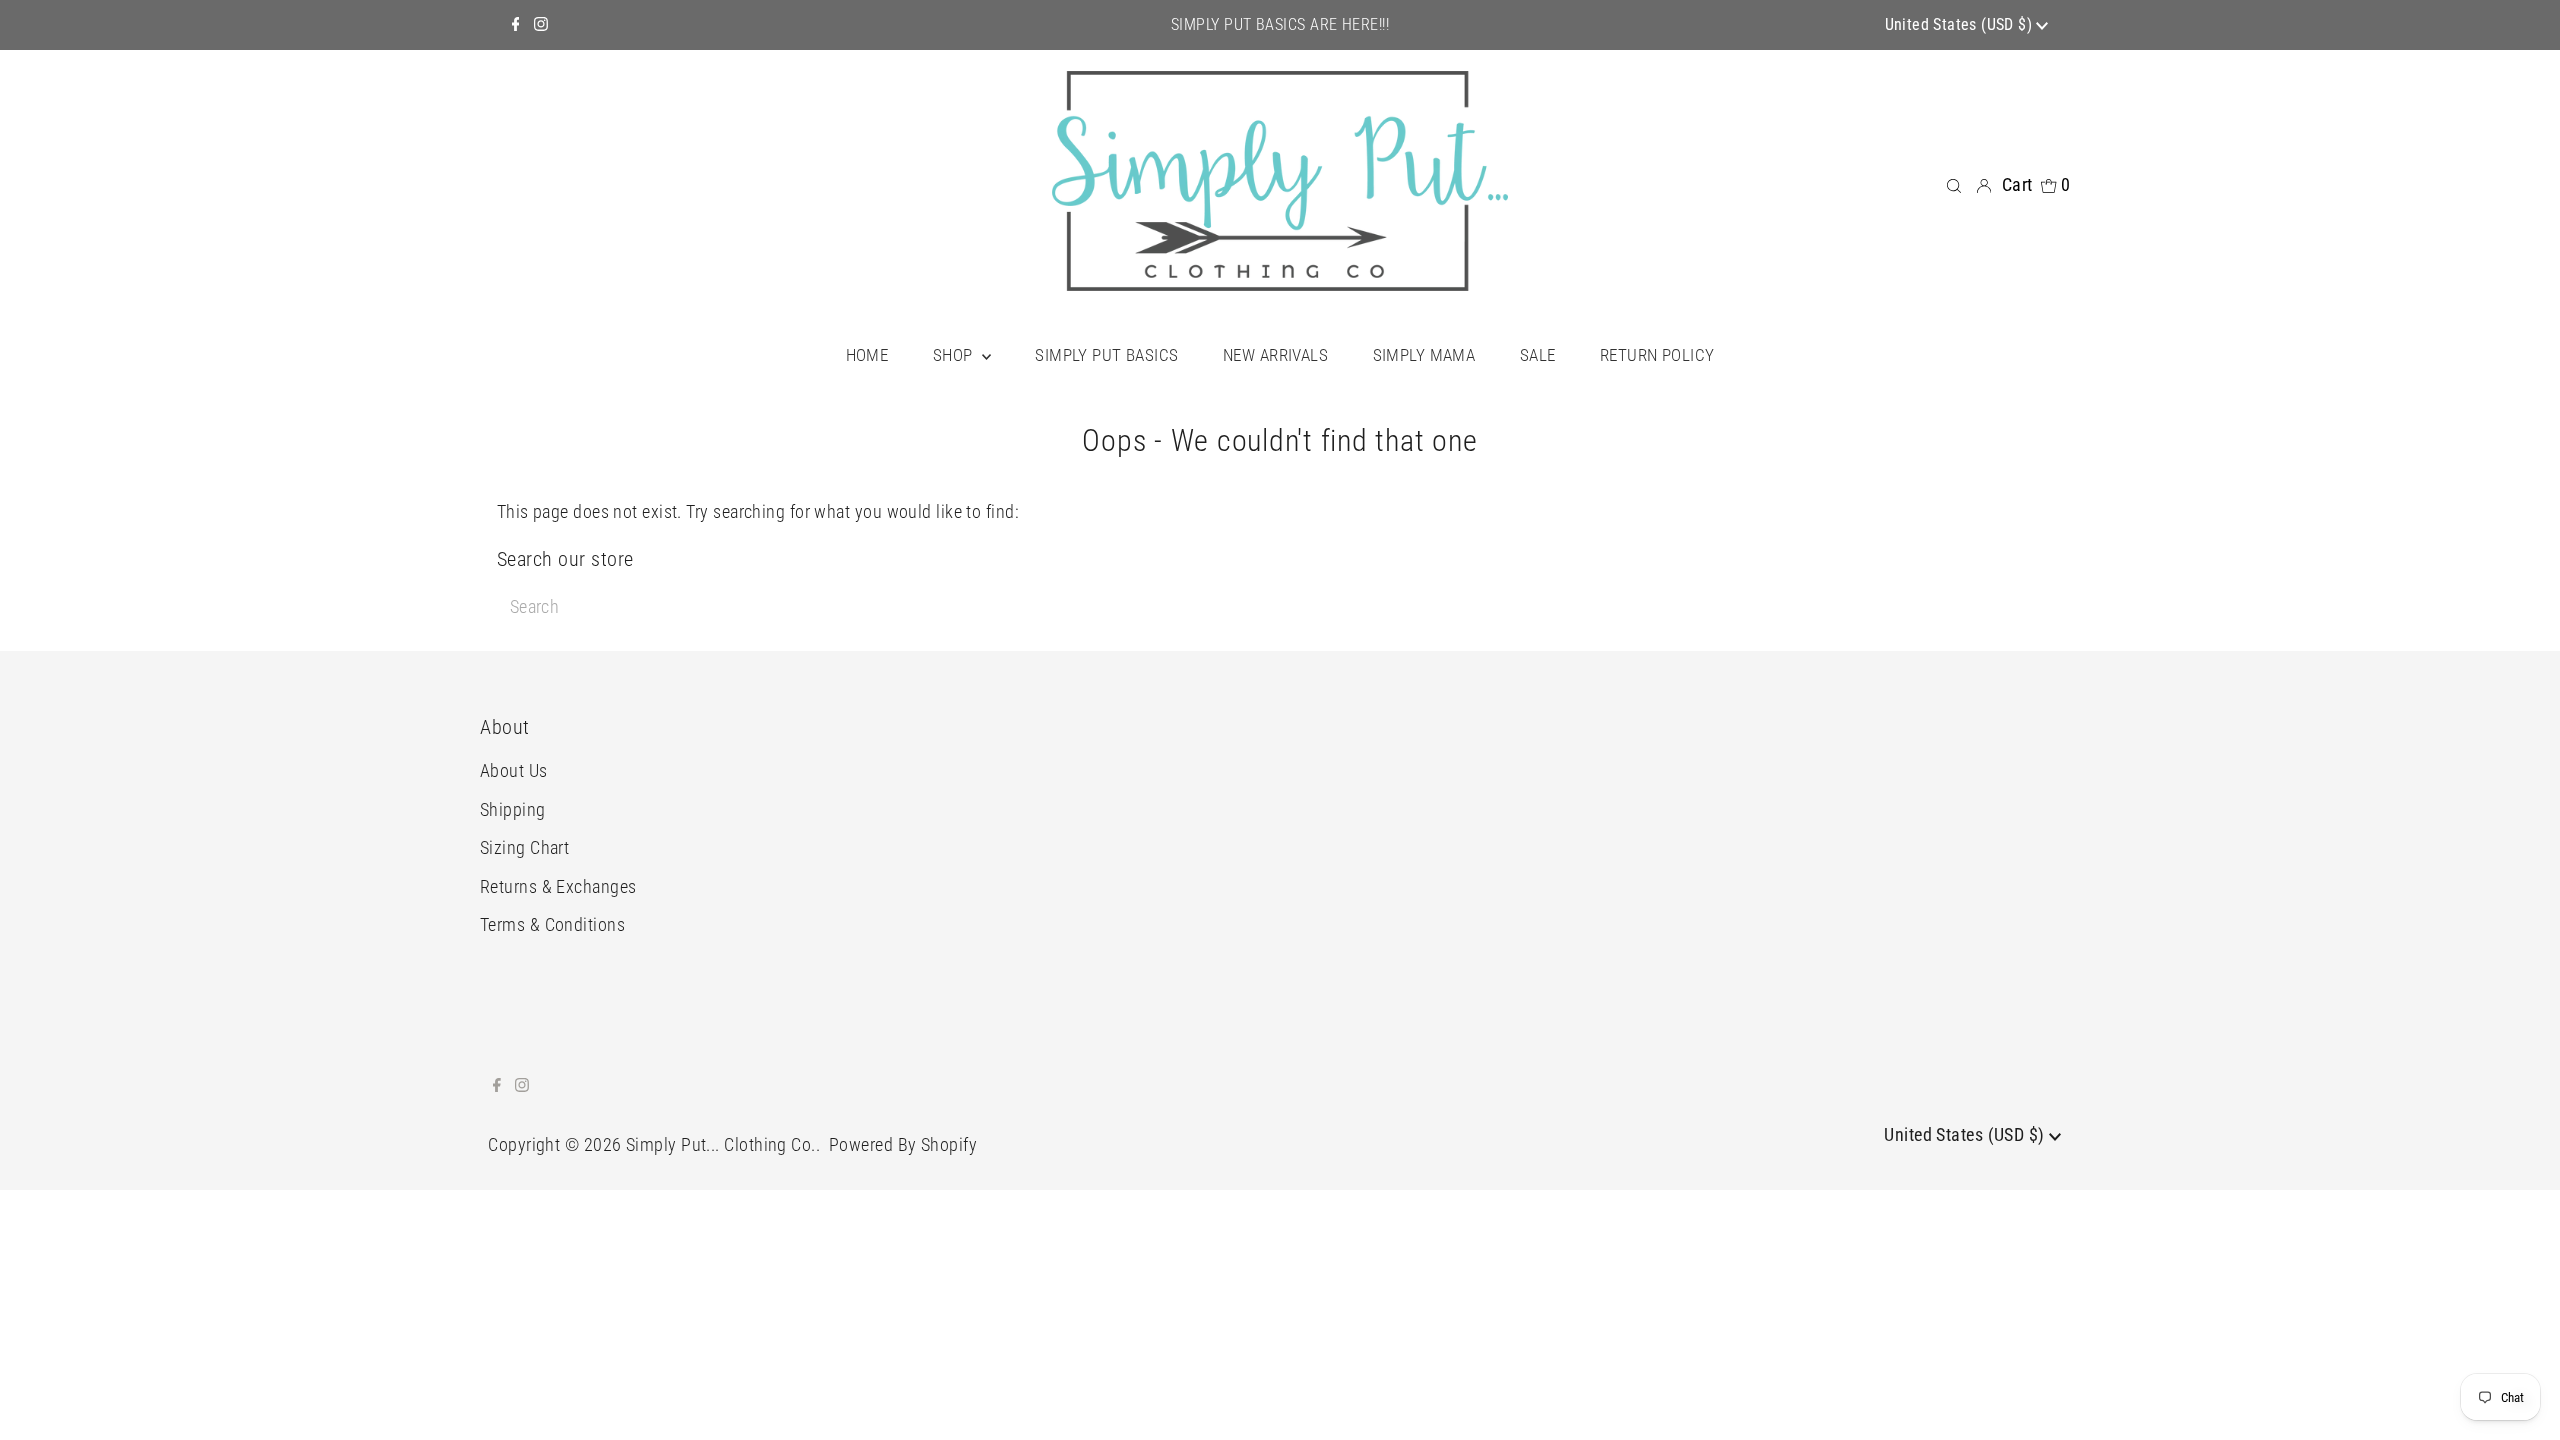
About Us (514, 770)
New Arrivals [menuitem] (1275, 355)
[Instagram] (541, 25)
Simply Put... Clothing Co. (721, 1144)
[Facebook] (516, 25)
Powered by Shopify (903, 1144)
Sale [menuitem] (1538, 355)
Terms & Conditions (552, 924)
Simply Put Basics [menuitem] (1106, 355)
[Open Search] (1954, 184)
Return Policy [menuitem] (1657, 355)
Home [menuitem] (867, 355)
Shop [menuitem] (955, 355)
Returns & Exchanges (558, 886)
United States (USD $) (1961, 24)
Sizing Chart (524, 847)
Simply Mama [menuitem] (1424, 355)
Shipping (513, 809)
